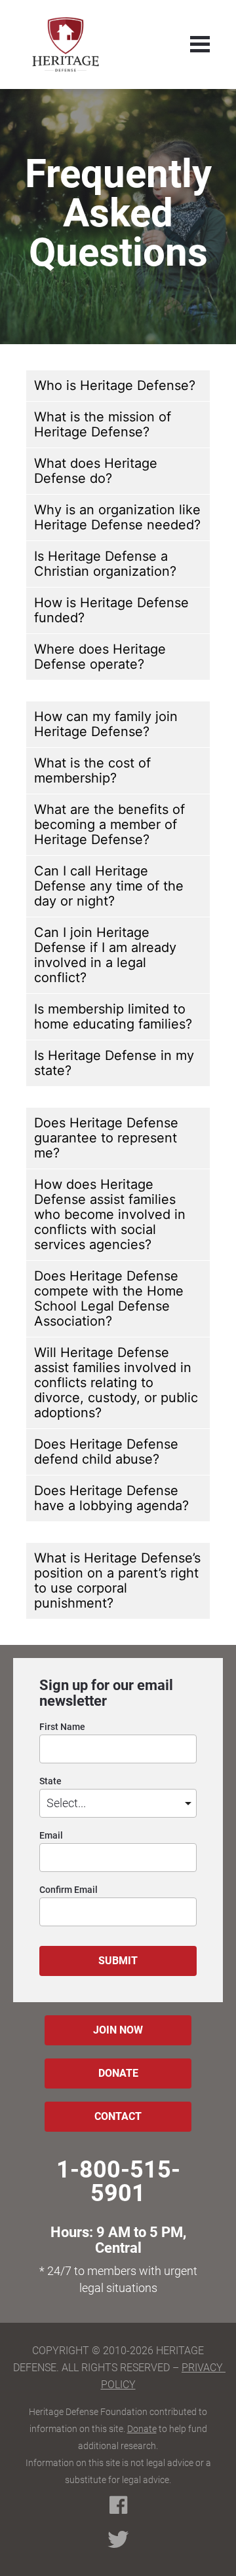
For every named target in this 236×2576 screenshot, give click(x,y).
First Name (62, 1727)
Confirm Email (69, 1890)
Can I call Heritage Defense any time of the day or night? (109, 886)
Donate (142, 2429)
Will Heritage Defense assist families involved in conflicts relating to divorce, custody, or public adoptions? (116, 1383)
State (50, 1781)
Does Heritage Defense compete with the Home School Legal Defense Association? (109, 1298)
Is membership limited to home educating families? (113, 1016)
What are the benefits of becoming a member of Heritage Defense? (109, 824)
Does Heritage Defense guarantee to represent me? (106, 1138)
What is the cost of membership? (92, 770)
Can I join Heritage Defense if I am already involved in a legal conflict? (105, 955)
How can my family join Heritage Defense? (106, 724)
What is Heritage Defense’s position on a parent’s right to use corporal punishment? (117, 1580)
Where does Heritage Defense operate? (100, 657)
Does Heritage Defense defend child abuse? (106, 1452)
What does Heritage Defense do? (96, 471)
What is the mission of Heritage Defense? (103, 424)
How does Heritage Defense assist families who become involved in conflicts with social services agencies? (110, 1214)
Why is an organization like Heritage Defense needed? (117, 517)
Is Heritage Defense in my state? (114, 1063)
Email (51, 1836)
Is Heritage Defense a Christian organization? (105, 564)
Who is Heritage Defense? (115, 385)
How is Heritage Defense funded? (111, 610)
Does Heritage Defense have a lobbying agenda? (111, 1498)
